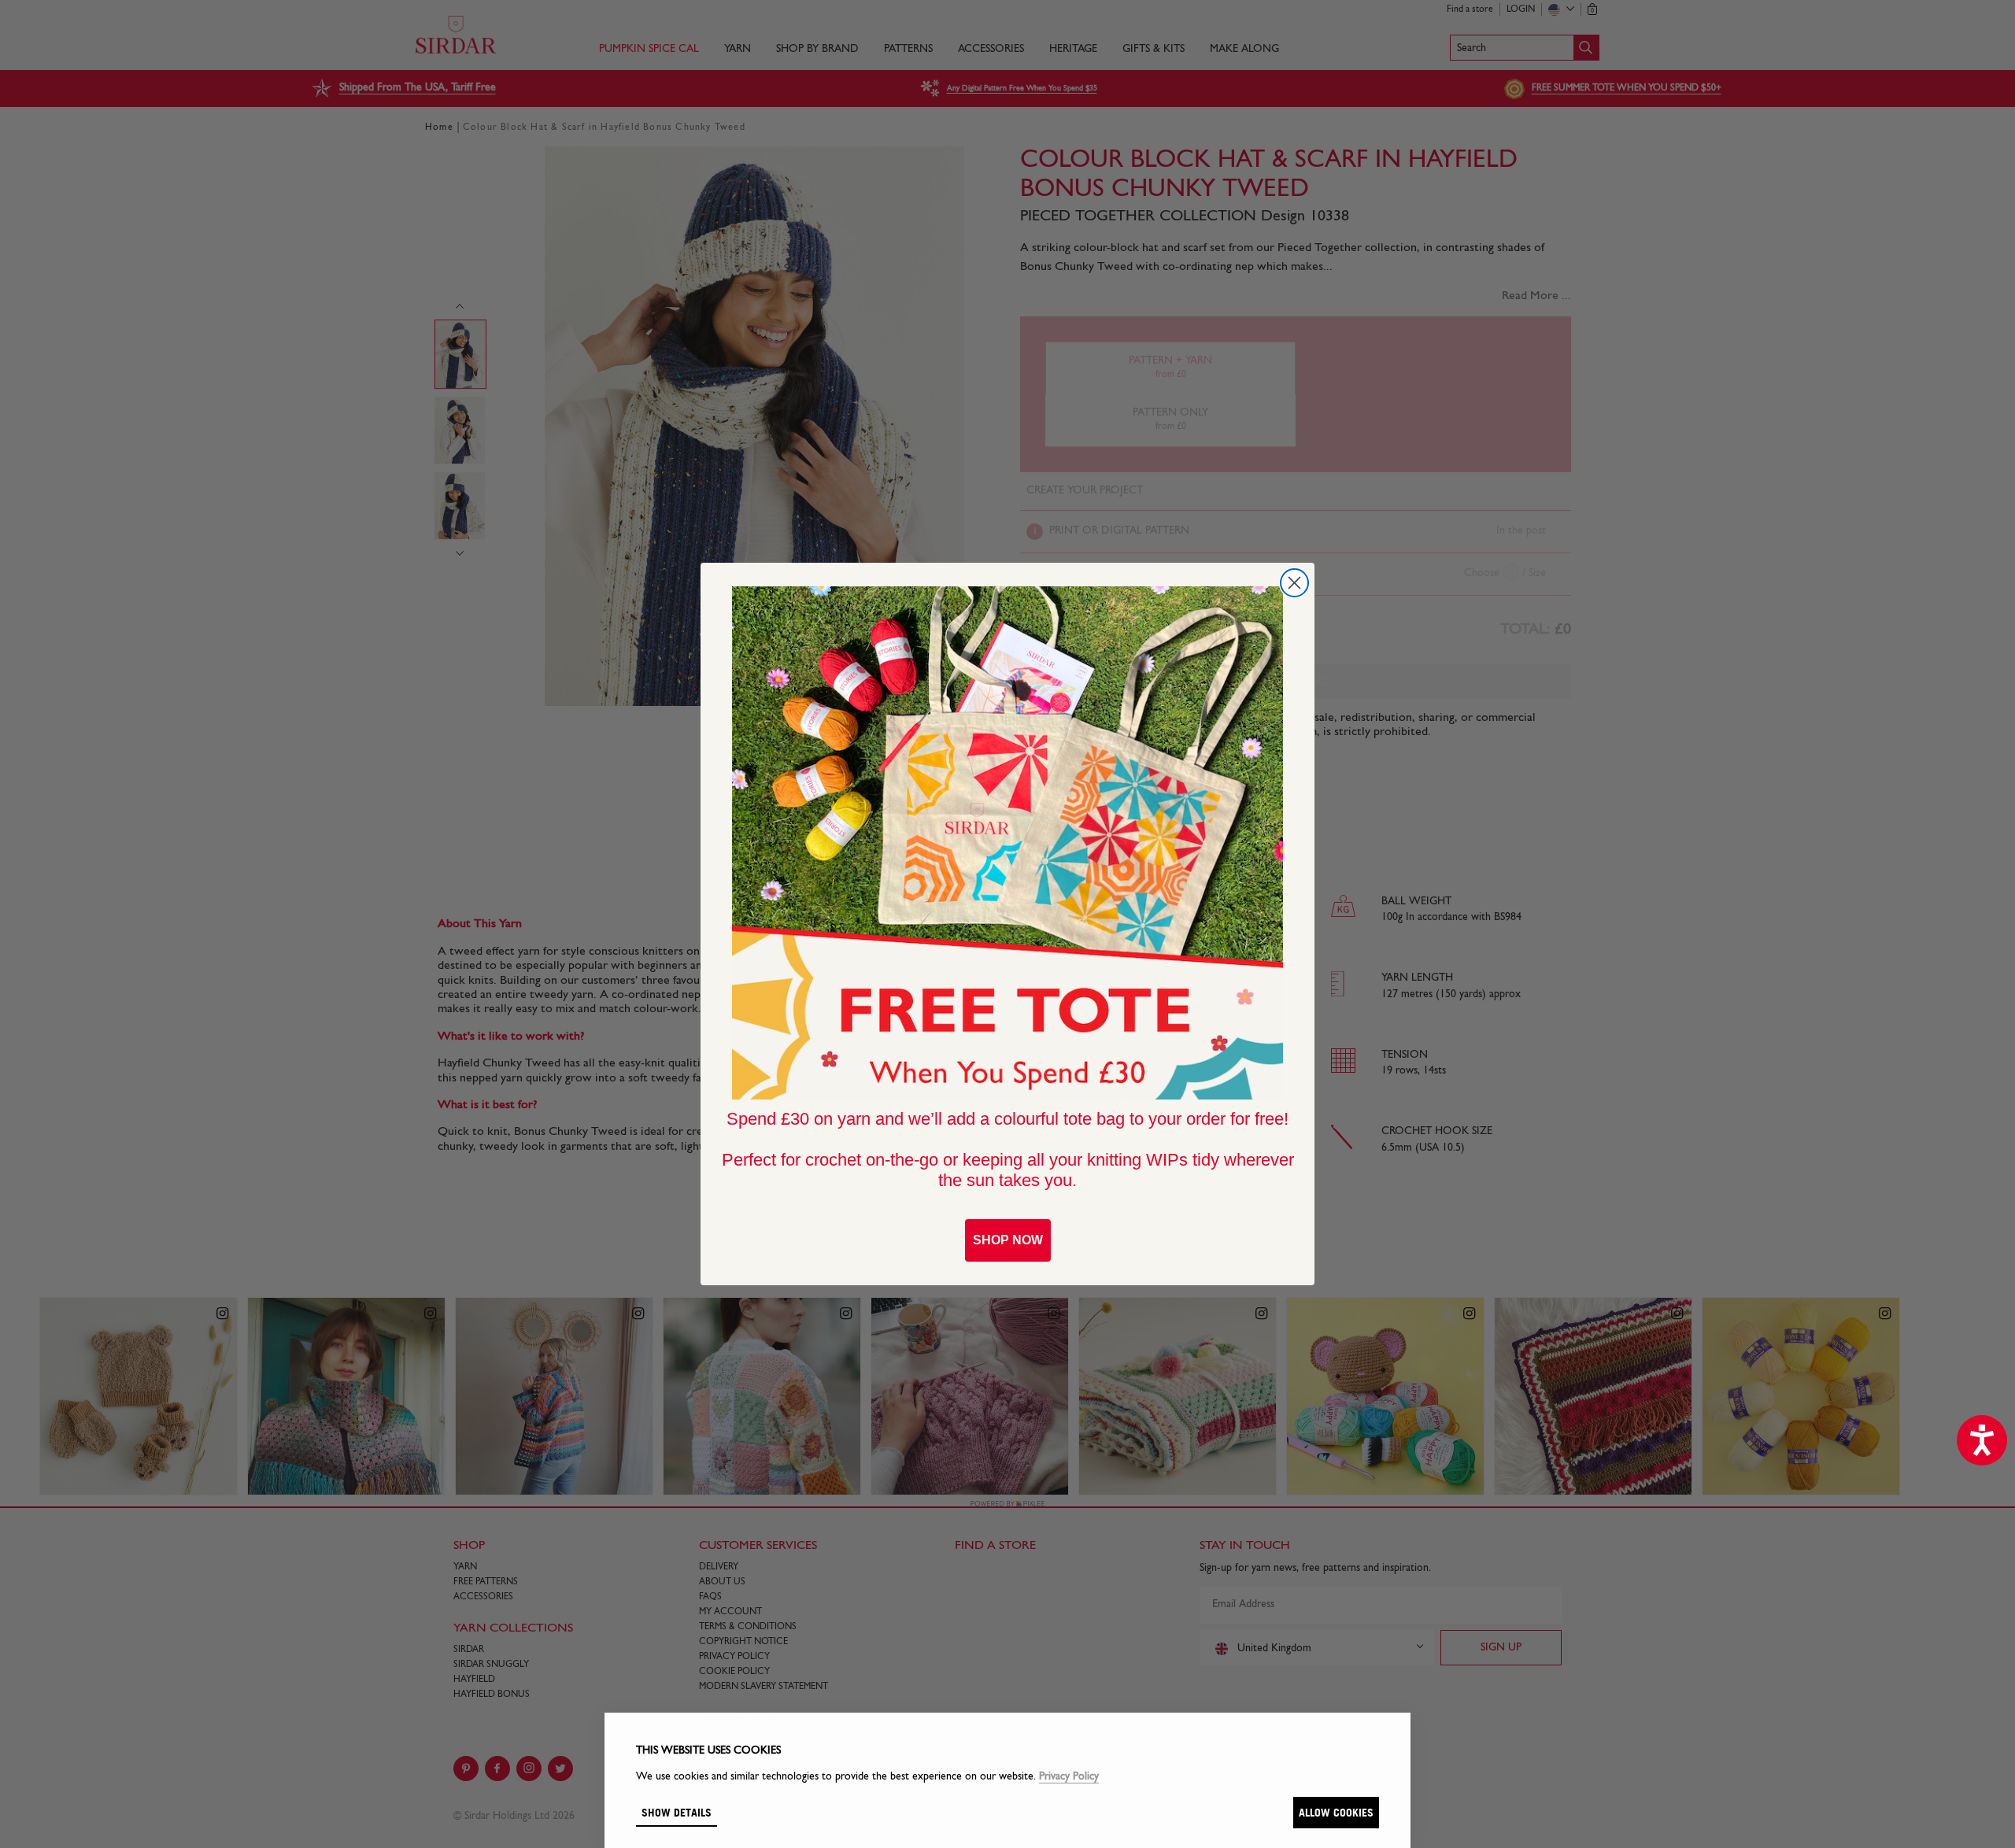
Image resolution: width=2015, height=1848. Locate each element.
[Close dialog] (1294, 583)
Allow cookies (1336, 1812)
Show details (677, 1812)
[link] (1007, 843)
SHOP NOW (1008, 1240)
